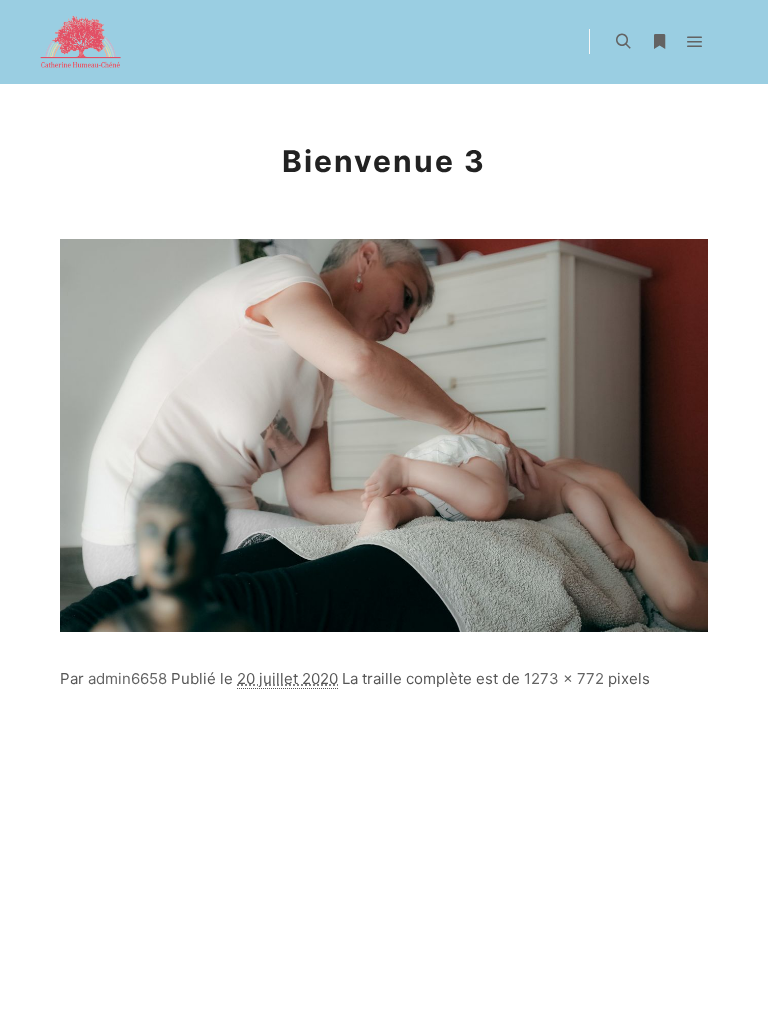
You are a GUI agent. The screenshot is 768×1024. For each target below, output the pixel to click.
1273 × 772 (564, 678)
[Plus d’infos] (659, 42)
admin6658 (127, 678)
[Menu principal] (695, 42)
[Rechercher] (623, 42)
